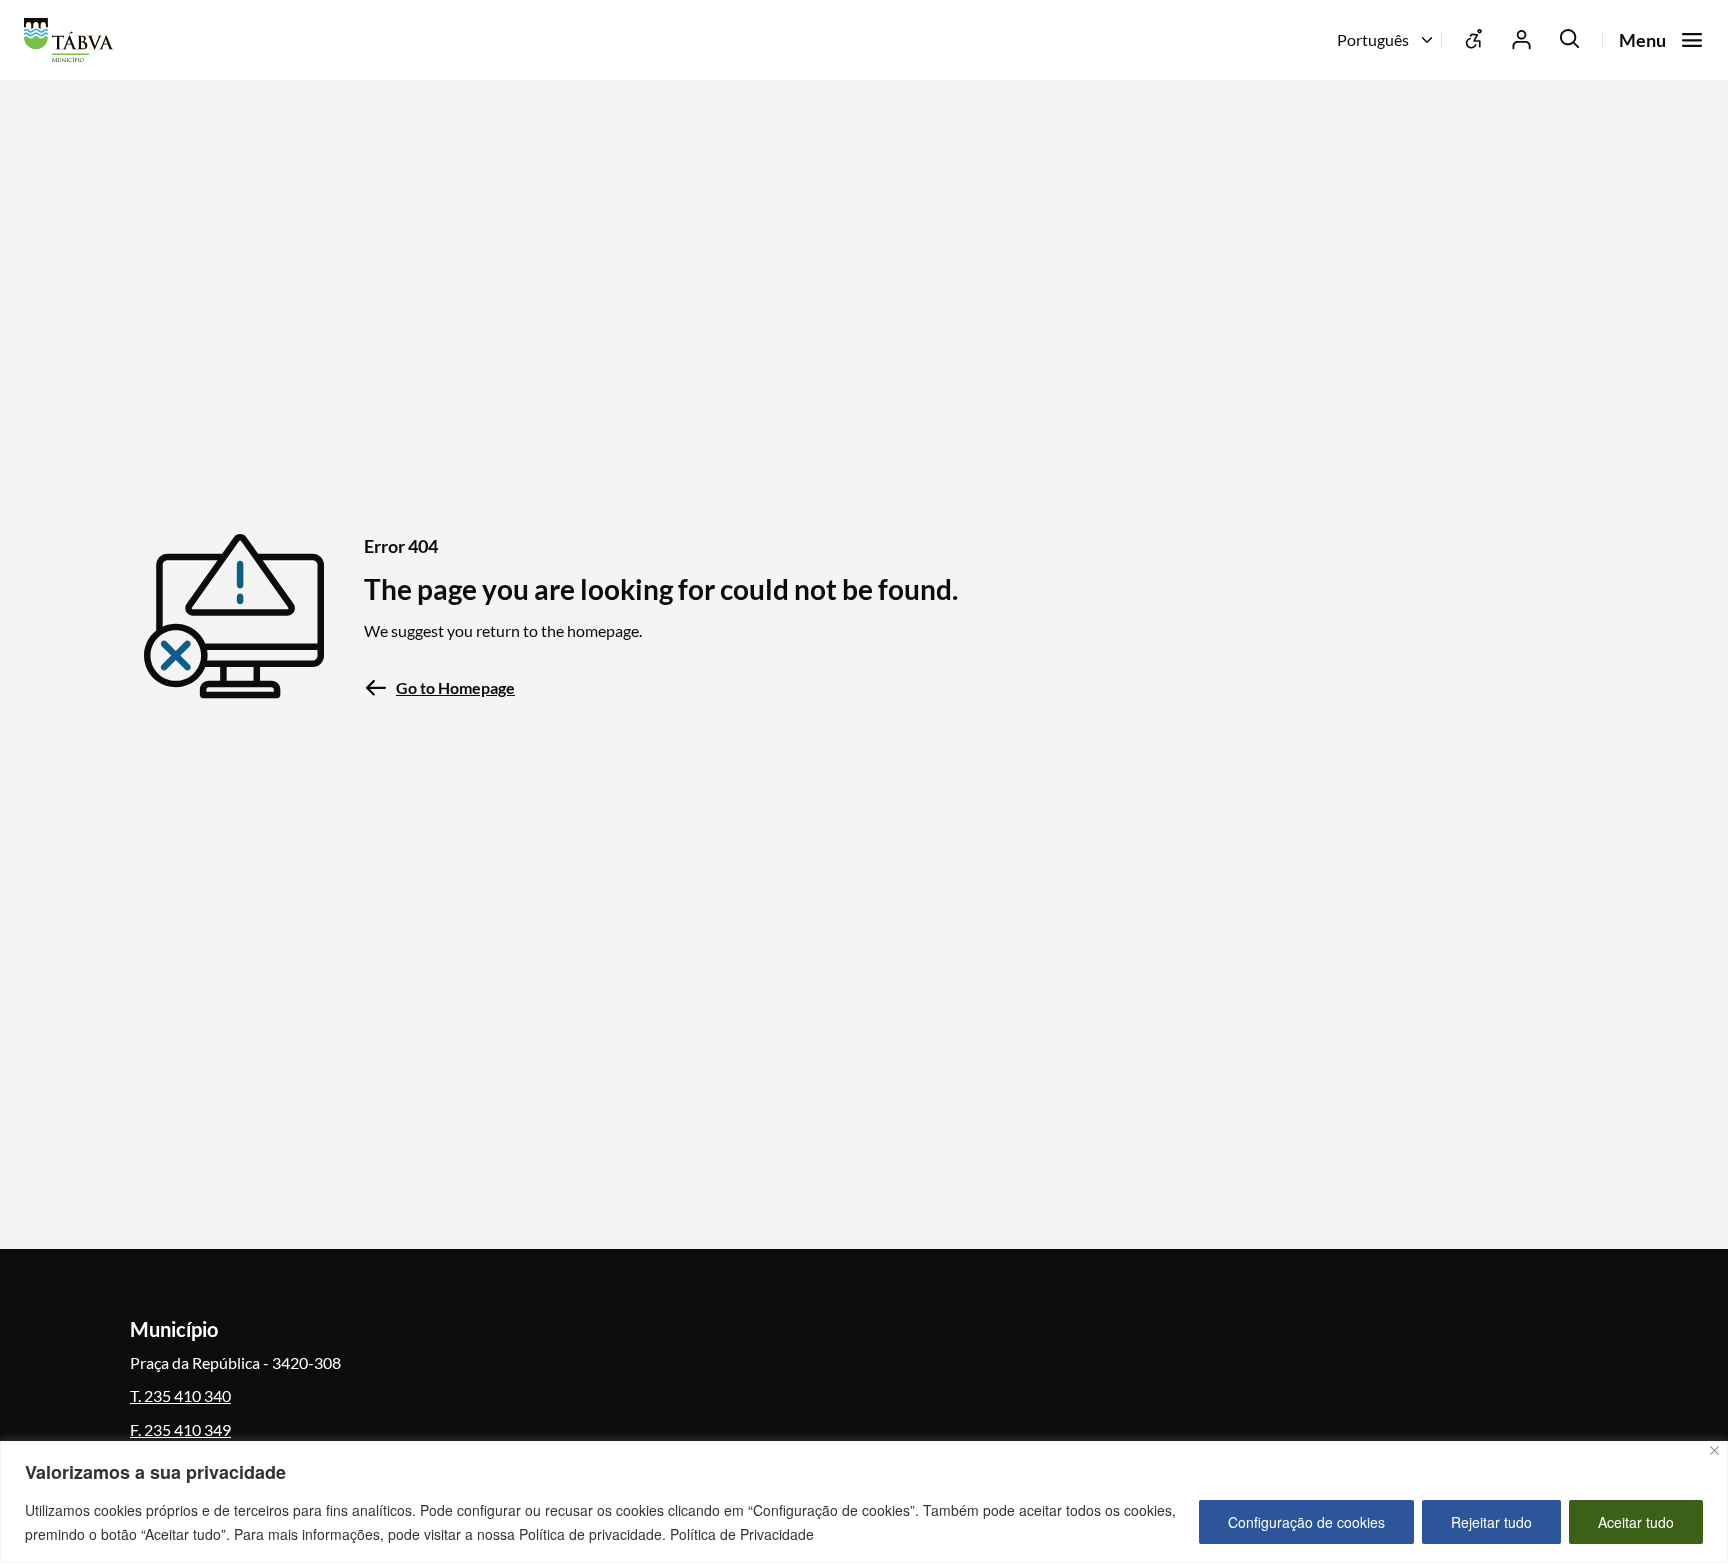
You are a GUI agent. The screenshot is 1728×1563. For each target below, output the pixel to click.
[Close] (1714, 1450)
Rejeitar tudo (1491, 1522)
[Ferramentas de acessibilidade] (1474, 40)
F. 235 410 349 (180, 1429)
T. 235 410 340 (180, 1395)
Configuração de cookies (1306, 1522)
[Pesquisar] (1570, 40)
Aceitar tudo (1636, 1522)
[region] (864, 1502)
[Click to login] (1522, 40)
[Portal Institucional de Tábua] (74, 40)
